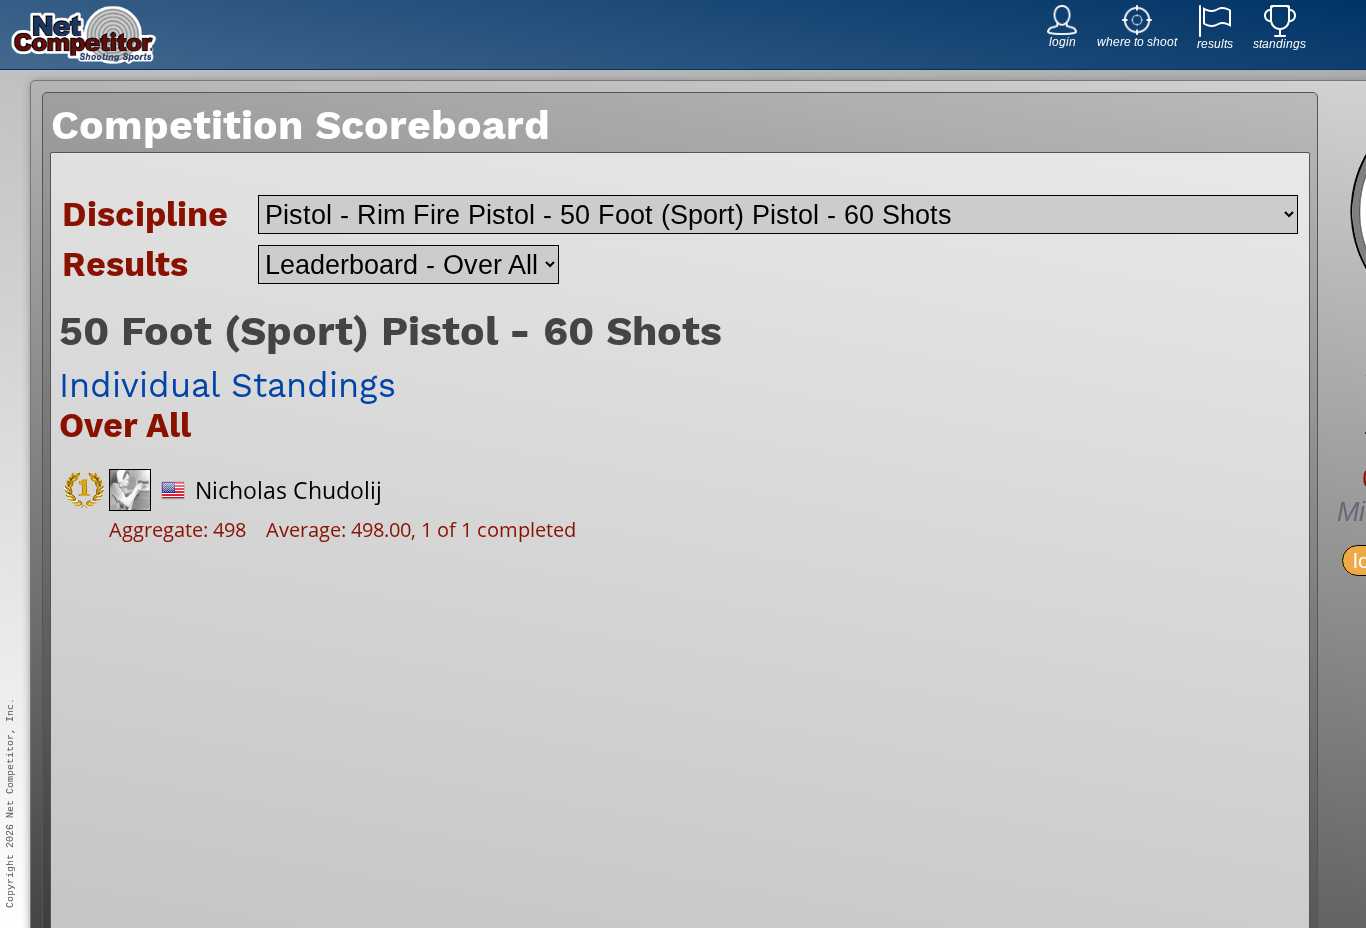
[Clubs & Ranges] (1137, 29)
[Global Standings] (1280, 31)
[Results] (1215, 31)
